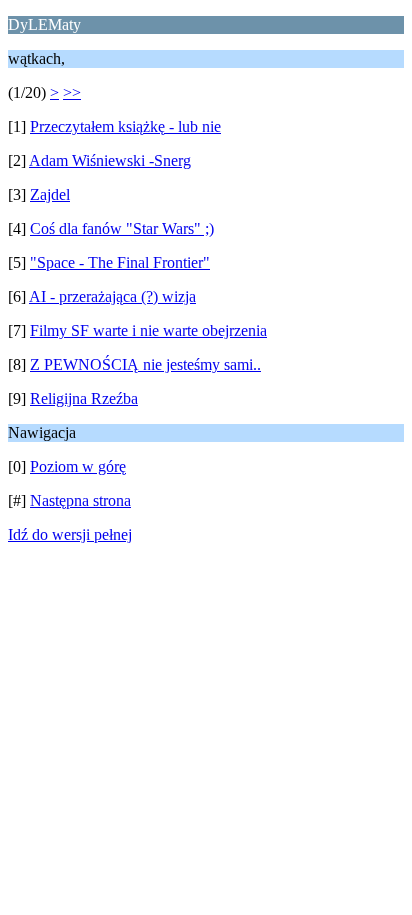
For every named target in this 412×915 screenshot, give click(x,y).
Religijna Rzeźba (84, 398)
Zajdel (50, 194)
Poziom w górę (78, 466)
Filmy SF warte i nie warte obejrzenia (148, 330)
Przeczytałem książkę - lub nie (125, 126)
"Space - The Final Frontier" (120, 262)
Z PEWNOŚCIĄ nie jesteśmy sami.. (145, 364)
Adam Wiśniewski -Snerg (110, 160)
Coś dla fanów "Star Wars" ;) (122, 228)
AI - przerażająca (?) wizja (112, 296)
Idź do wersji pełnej (70, 534)
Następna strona (80, 500)
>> (72, 92)
